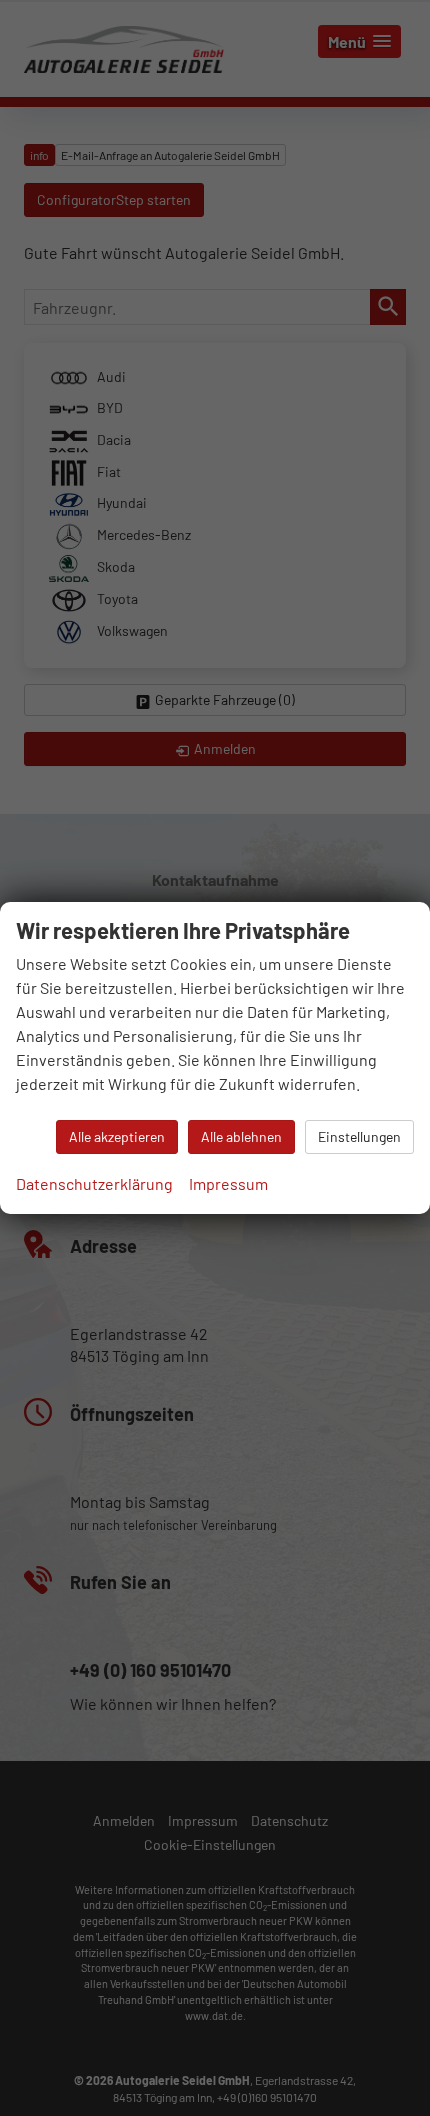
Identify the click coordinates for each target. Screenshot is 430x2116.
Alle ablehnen (241, 1136)
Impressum (228, 1183)
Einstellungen (359, 1136)
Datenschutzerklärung (94, 1183)
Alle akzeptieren (117, 1136)
